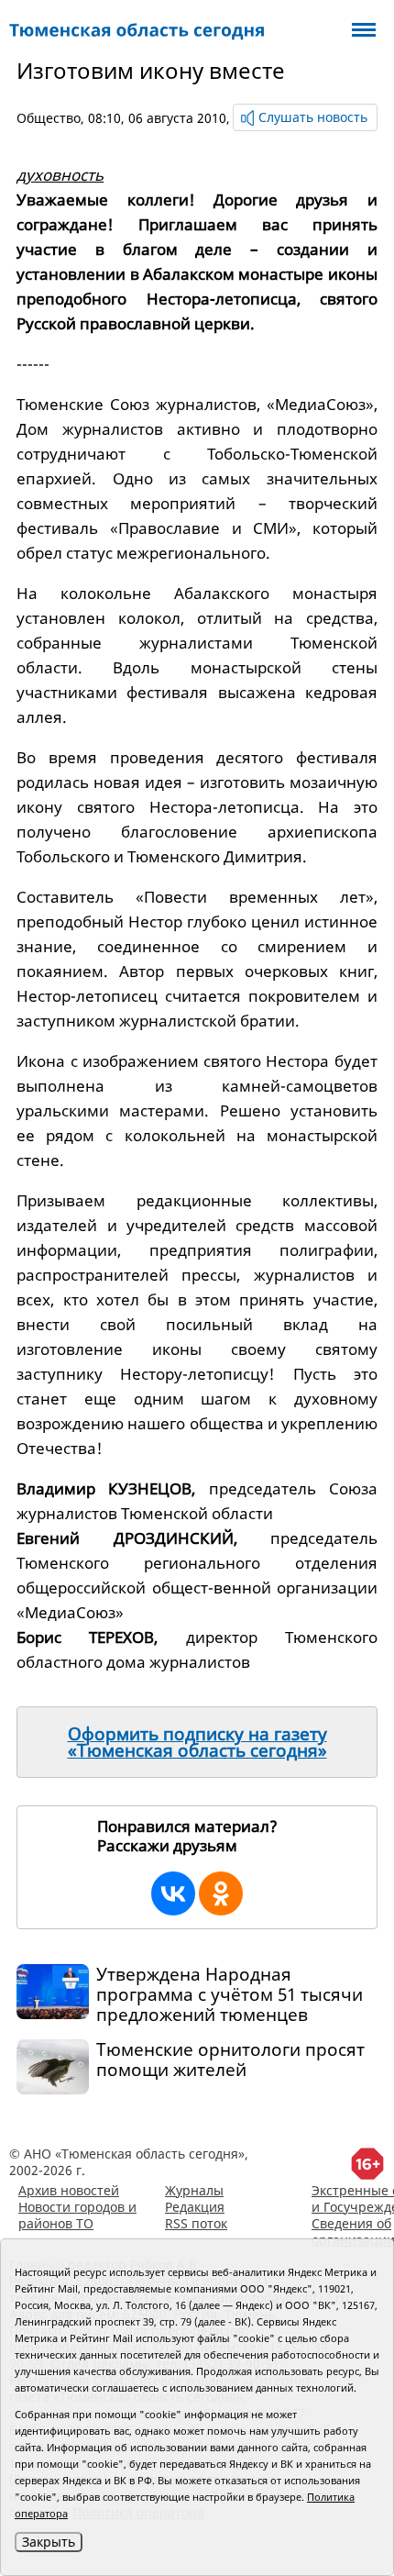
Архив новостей (69, 2190)
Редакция (195, 2207)
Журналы (194, 2190)
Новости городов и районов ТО (77, 2215)
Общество (49, 118)
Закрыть (49, 2542)
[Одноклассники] (221, 1893)
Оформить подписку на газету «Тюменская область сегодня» (197, 1742)
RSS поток (196, 2223)
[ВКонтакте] (173, 1893)
